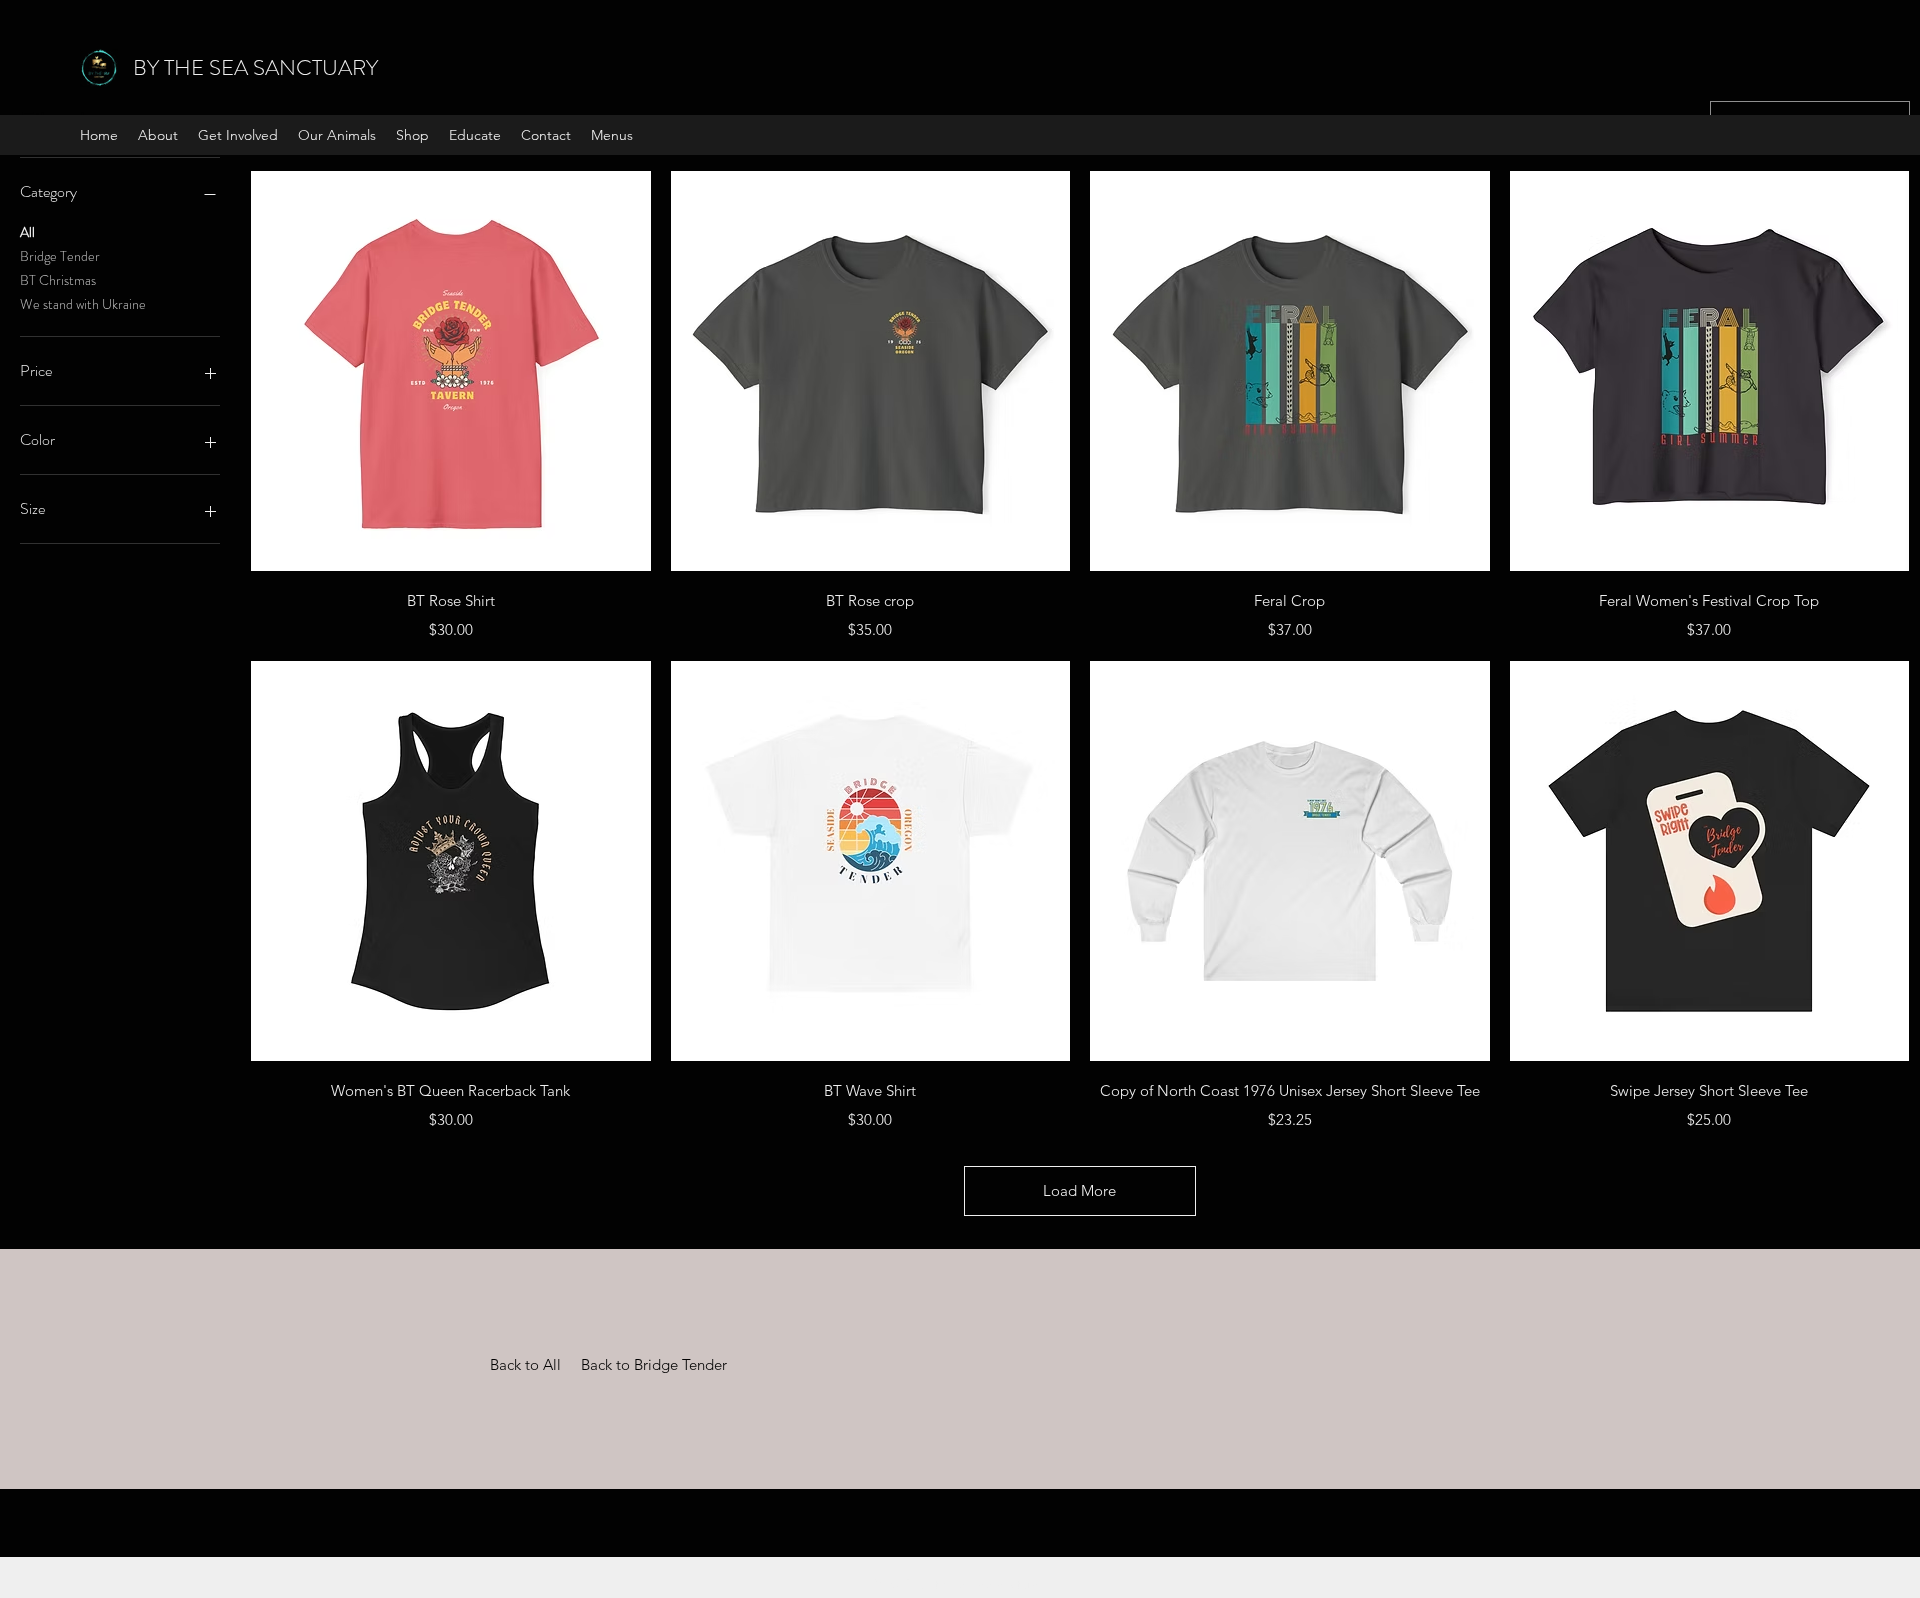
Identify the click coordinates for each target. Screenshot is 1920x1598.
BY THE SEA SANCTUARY (255, 67)
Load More (1079, 1190)
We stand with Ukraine (83, 304)
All (27, 232)
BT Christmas (58, 280)
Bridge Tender (60, 256)
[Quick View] (451, 371)
